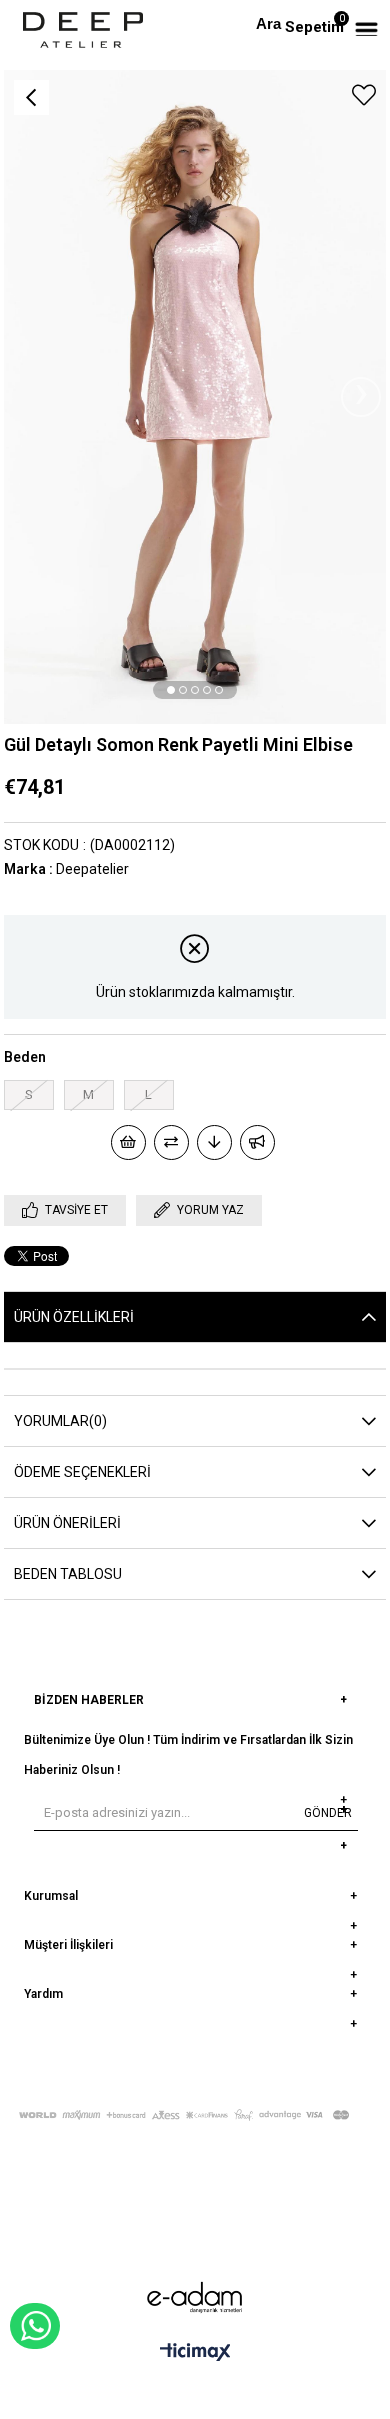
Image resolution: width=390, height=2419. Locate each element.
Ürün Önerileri (67, 1523)
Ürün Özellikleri (74, 1317)
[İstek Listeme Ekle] (128, 1142)
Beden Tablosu (68, 1574)
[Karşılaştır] (171, 1142)
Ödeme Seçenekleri (82, 1472)
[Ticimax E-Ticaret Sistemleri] (195, 2353)
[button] (171, 690)
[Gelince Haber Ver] (257, 1142)
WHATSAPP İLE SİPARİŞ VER (35, 2326)
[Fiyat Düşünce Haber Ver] (214, 1142)
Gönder (328, 1813)
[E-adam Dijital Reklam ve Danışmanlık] (195, 2297)
